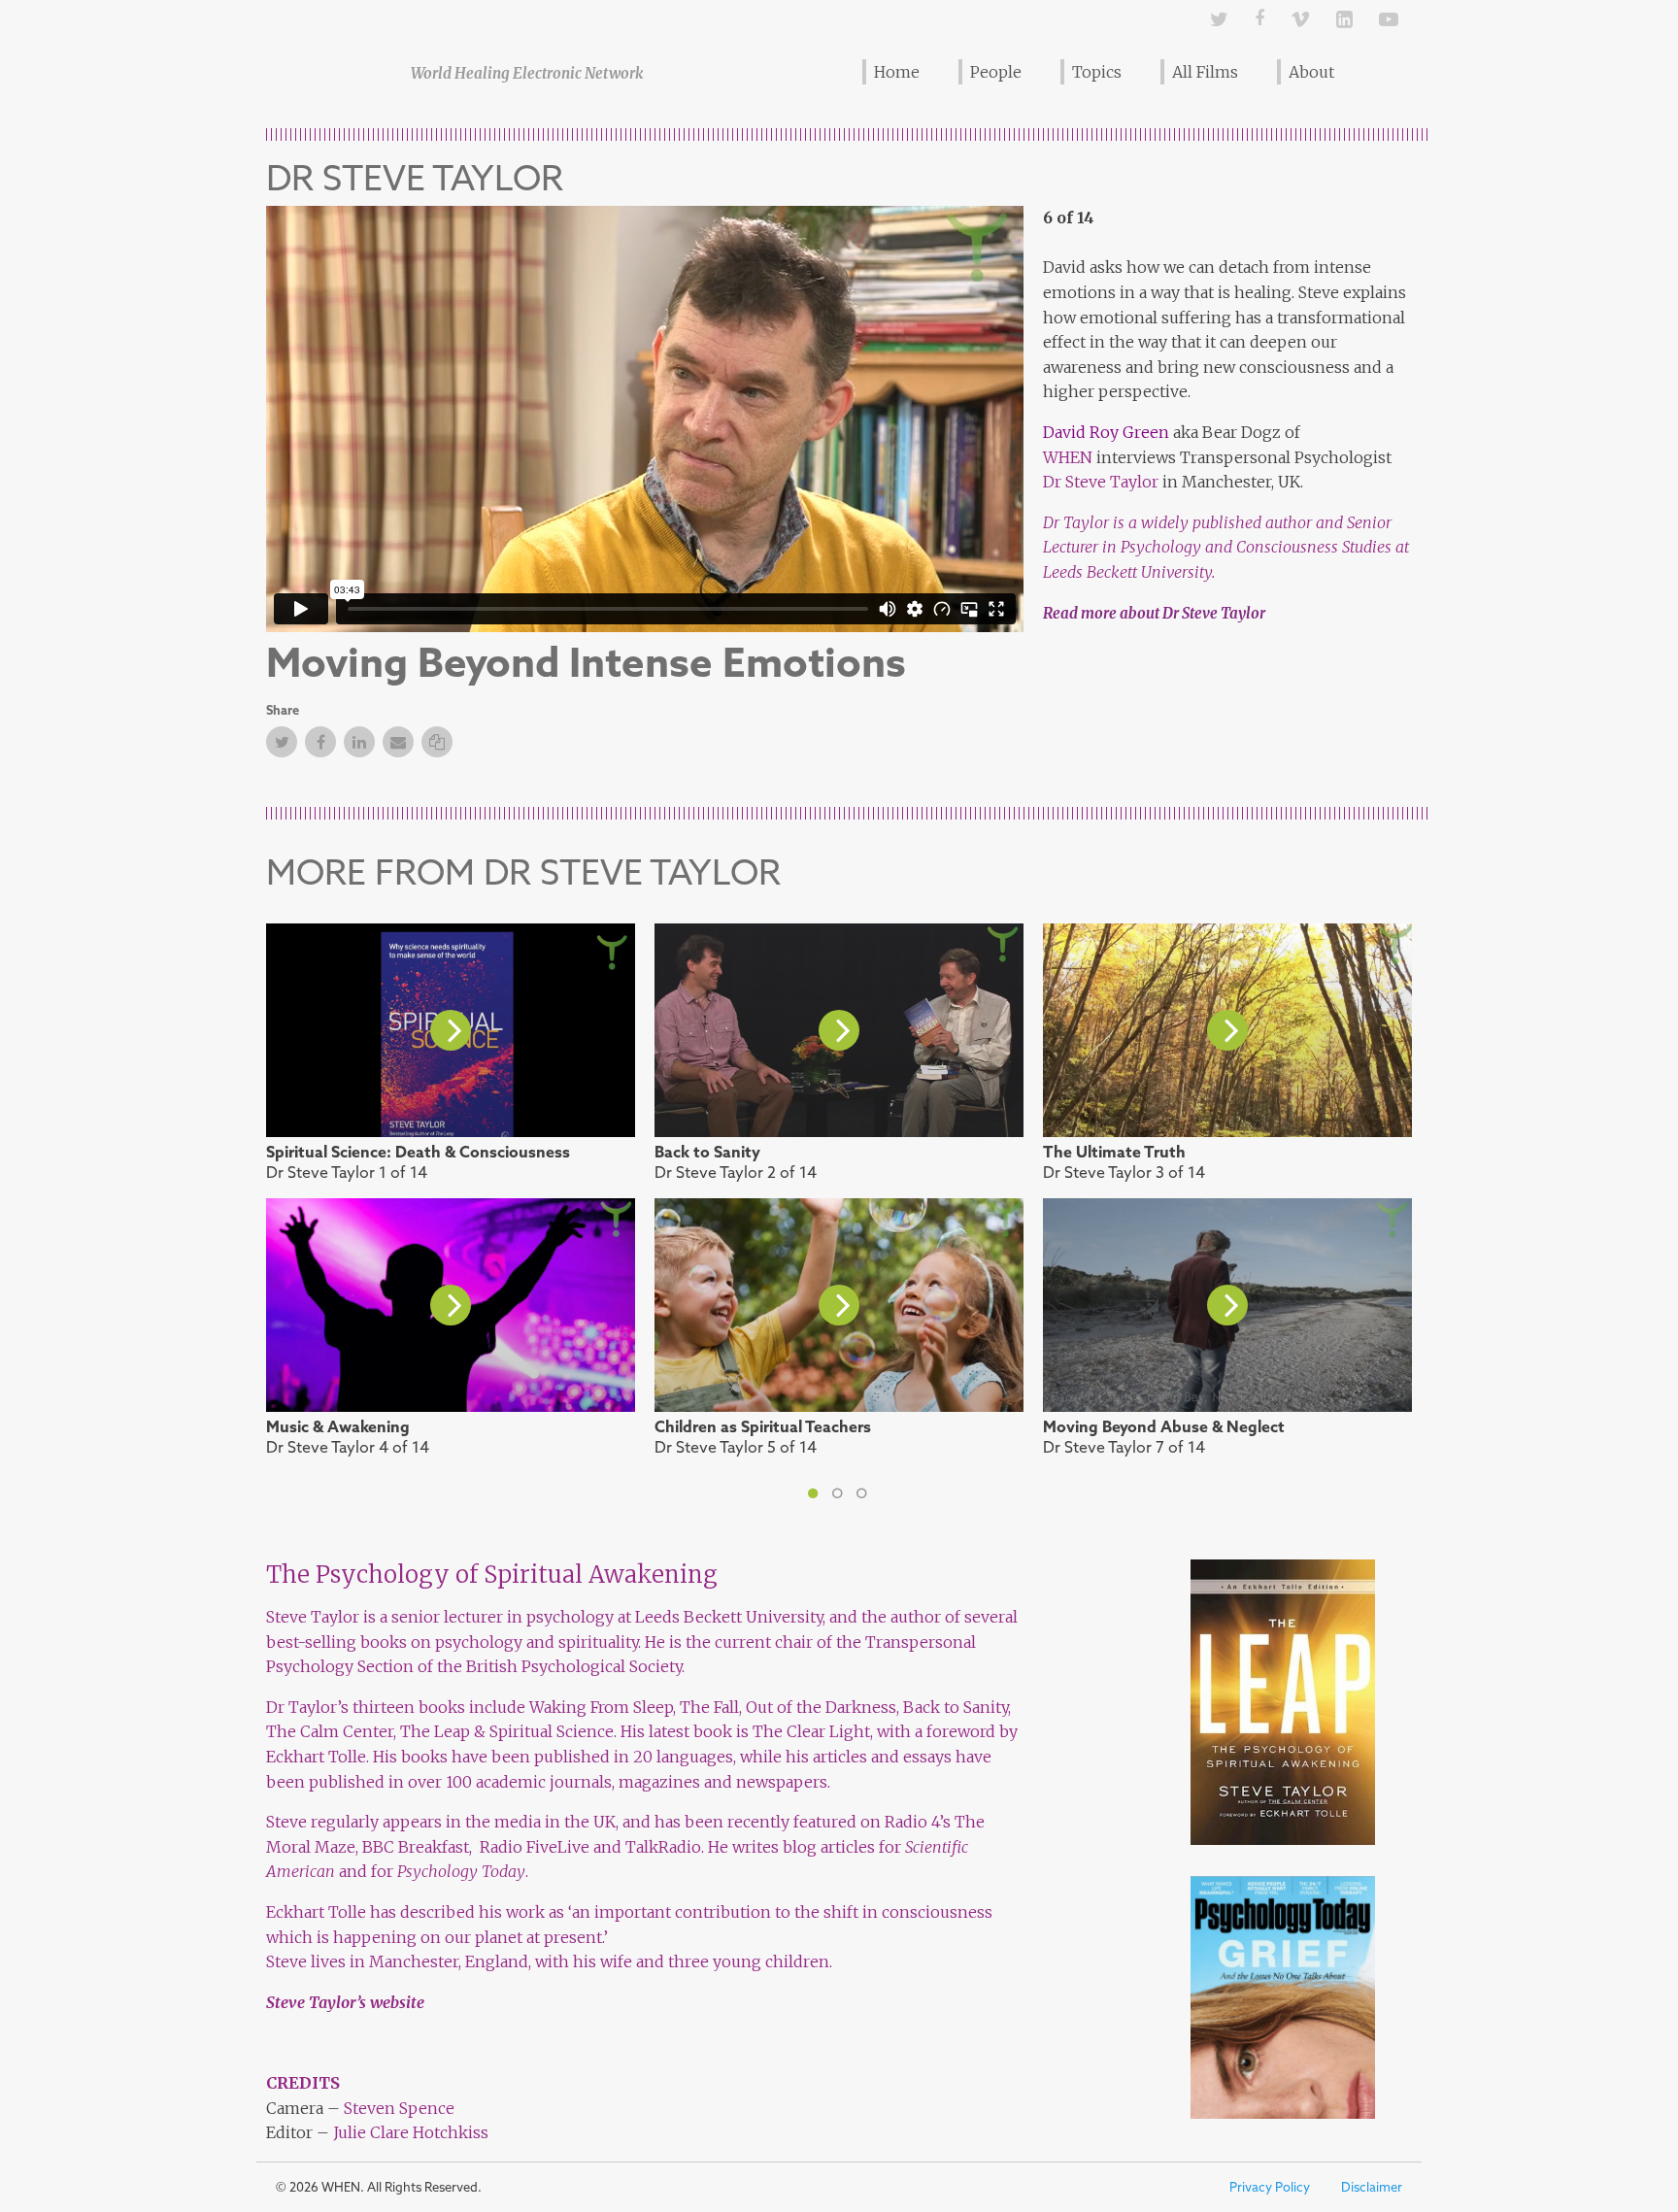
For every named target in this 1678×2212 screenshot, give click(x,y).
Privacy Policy (1270, 2187)
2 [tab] (842, 1499)
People (996, 72)
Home (897, 72)
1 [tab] (818, 1499)
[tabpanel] (839, 1198)
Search (1385, 71)
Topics (1097, 72)
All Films (1205, 72)
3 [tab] (866, 1499)
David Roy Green (1106, 432)
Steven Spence (399, 2108)
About (1311, 72)
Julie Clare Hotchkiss (411, 2132)
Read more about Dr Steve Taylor (1154, 613)
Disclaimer (1372, 2187)
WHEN (1068, 457)
